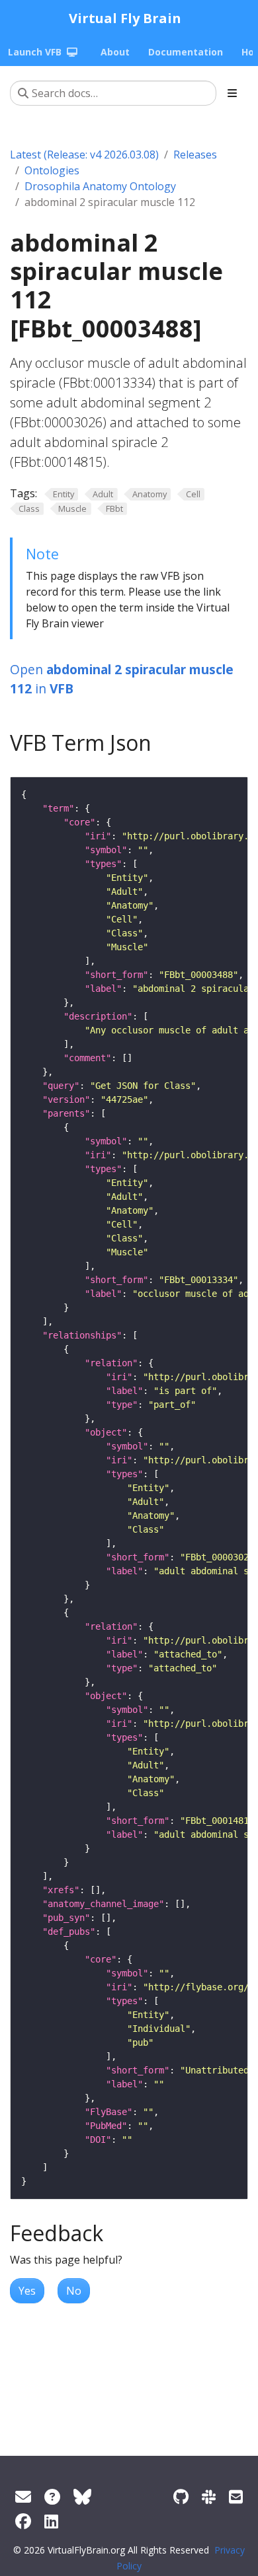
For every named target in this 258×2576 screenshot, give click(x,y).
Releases (195, 155)
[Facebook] (23, 2521)
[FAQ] (52, 2496)
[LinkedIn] (51, 2521)
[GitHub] (181, 2496)
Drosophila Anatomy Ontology (100, 186)
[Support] (23, 2496)
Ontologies (52, 170)
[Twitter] (82, 2496)
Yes (27, 2291)
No (74, 2291)
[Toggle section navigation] (232, 93)
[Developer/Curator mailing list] (236, 2496)
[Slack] (209, 2496)
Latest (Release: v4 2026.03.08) (84, 155)
